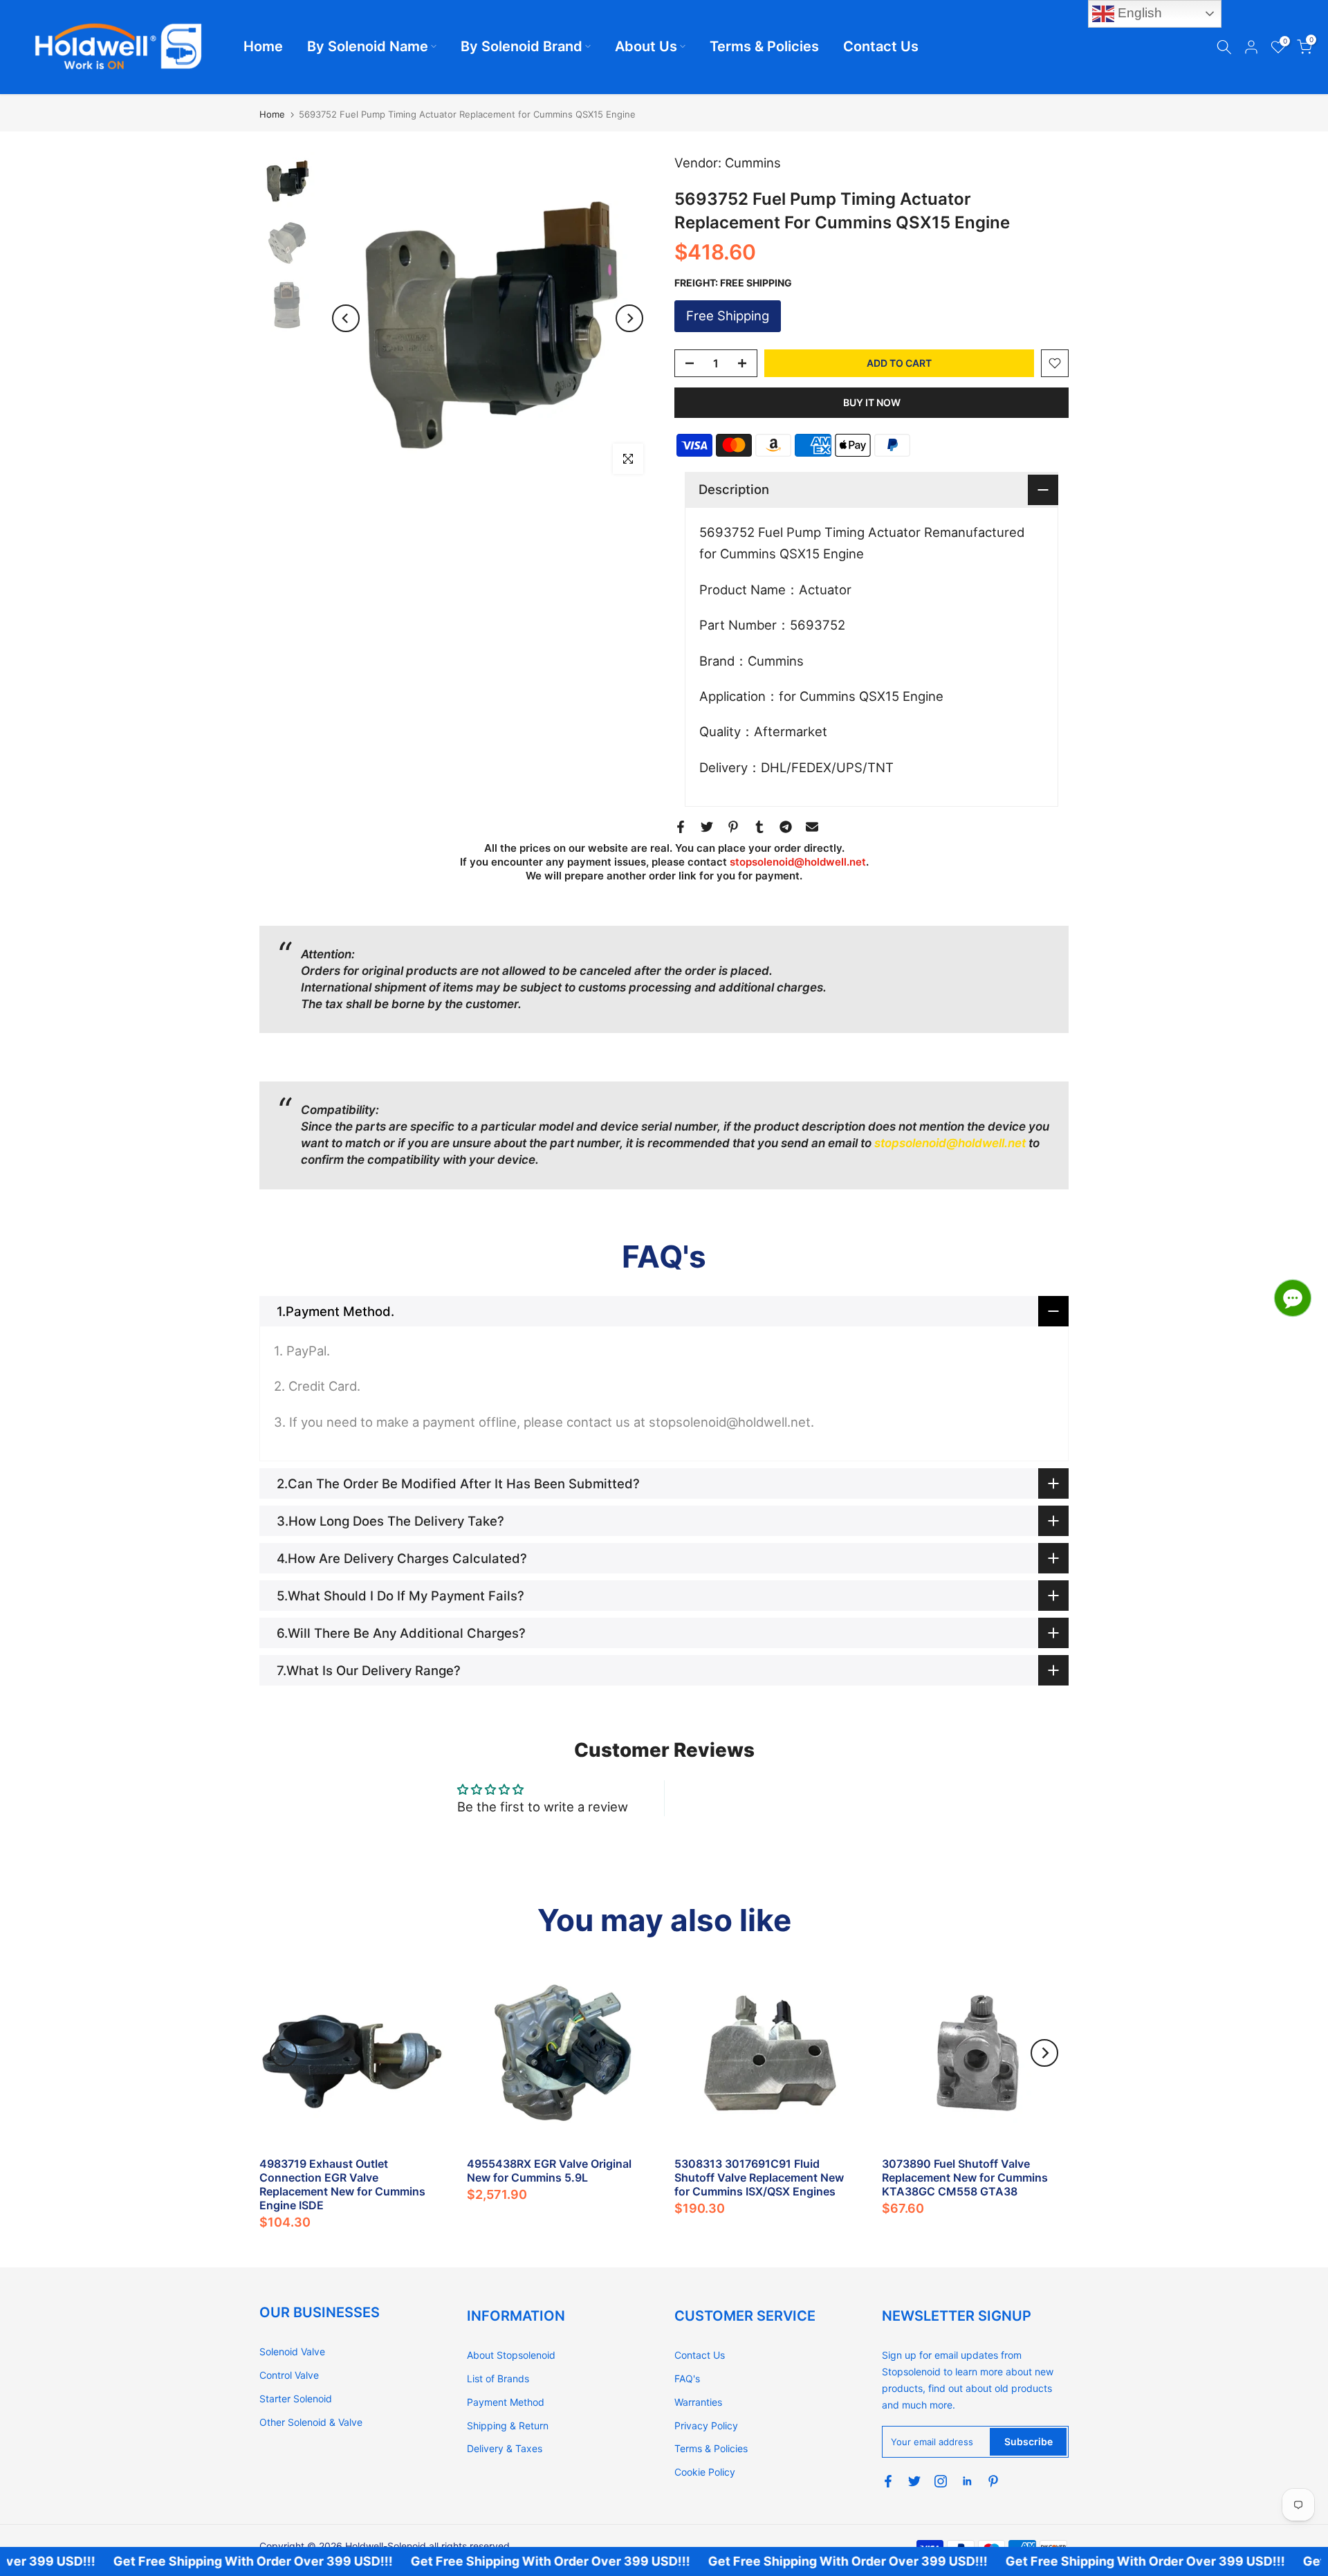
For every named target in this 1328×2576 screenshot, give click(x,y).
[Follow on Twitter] (914, 2481)
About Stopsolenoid (511, 2355)
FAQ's (687, 2378)
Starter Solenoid (296, 2399)
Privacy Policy (706, 2426)
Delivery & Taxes (505, 2448)
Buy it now (872, 402)
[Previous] (346, 318)
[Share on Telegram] (786, 827)
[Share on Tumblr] (759, 827)
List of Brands (498, 2378)
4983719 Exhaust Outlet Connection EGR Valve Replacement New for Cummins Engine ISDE (342, 2184)
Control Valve (289, 2375)
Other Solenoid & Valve (311, 2422)
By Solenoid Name (368, 46)
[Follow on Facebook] (888, 2481)
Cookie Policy (705, 2472)
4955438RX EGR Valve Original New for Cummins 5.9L (549, 2171)
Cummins (753, 163)
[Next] (629, 318)
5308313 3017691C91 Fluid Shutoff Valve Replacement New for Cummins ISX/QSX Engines (759, 2177)
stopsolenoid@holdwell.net (798, 862)
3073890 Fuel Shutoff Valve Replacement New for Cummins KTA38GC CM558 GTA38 (965, 2177)
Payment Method (506, 2402)
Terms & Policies (764, 46)
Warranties (698, 2402)
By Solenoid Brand (522, 46)
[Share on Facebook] (681, 827)
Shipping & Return (508, 2426)
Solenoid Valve (292, 2351)
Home (263, 46)
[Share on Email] (812, 827)
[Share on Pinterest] (733, 827)
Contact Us (881, 46)
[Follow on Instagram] (941, 2481)
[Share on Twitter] (707, 827)
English (1138, 13)
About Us (646, 46)
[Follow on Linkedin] (967, 2481)
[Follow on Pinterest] (993, 2481)
